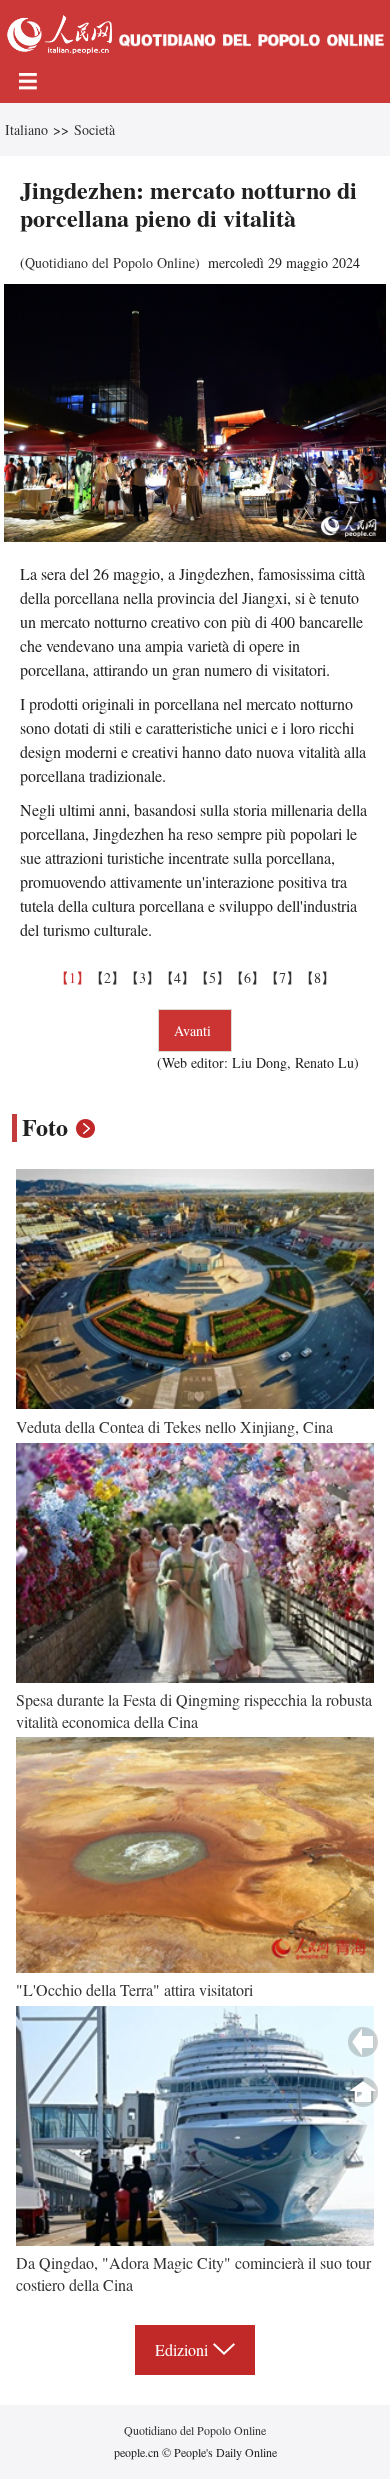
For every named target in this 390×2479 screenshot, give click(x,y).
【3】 (142, 977)
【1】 (72, 977)
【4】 (177, 977)
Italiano (26, 129)
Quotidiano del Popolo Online (110, 262)
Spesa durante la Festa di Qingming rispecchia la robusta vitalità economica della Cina (194, 1710)
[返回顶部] (363, 2092)
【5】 (212, 977)
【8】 (317, 977)
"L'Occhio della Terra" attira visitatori (134, 1989)
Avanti (195, 1030)
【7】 (282, 977)
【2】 (107, 977)
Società (94, 129)
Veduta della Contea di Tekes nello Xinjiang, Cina (174, 1426)
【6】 (247, 977)
